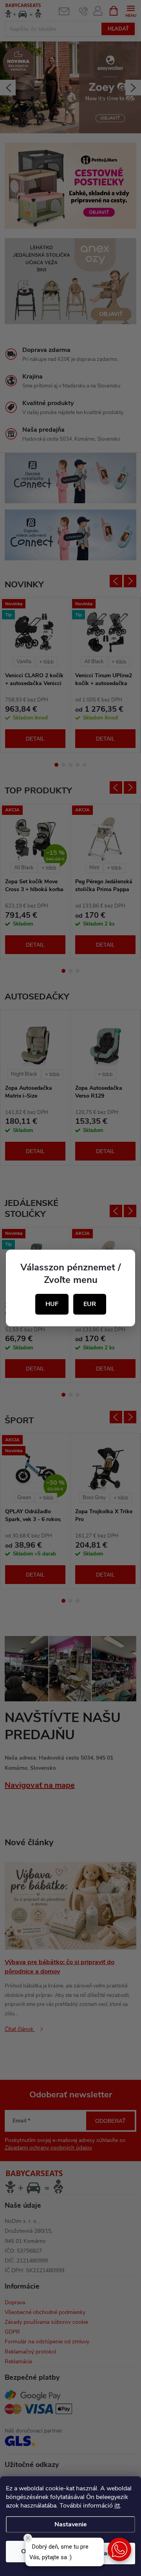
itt (117, 2506)
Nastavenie (71, 2524)
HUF (52, 1304)
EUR (90, 1304)
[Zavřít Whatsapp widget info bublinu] (28, 2538)
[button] (119, 2549)
